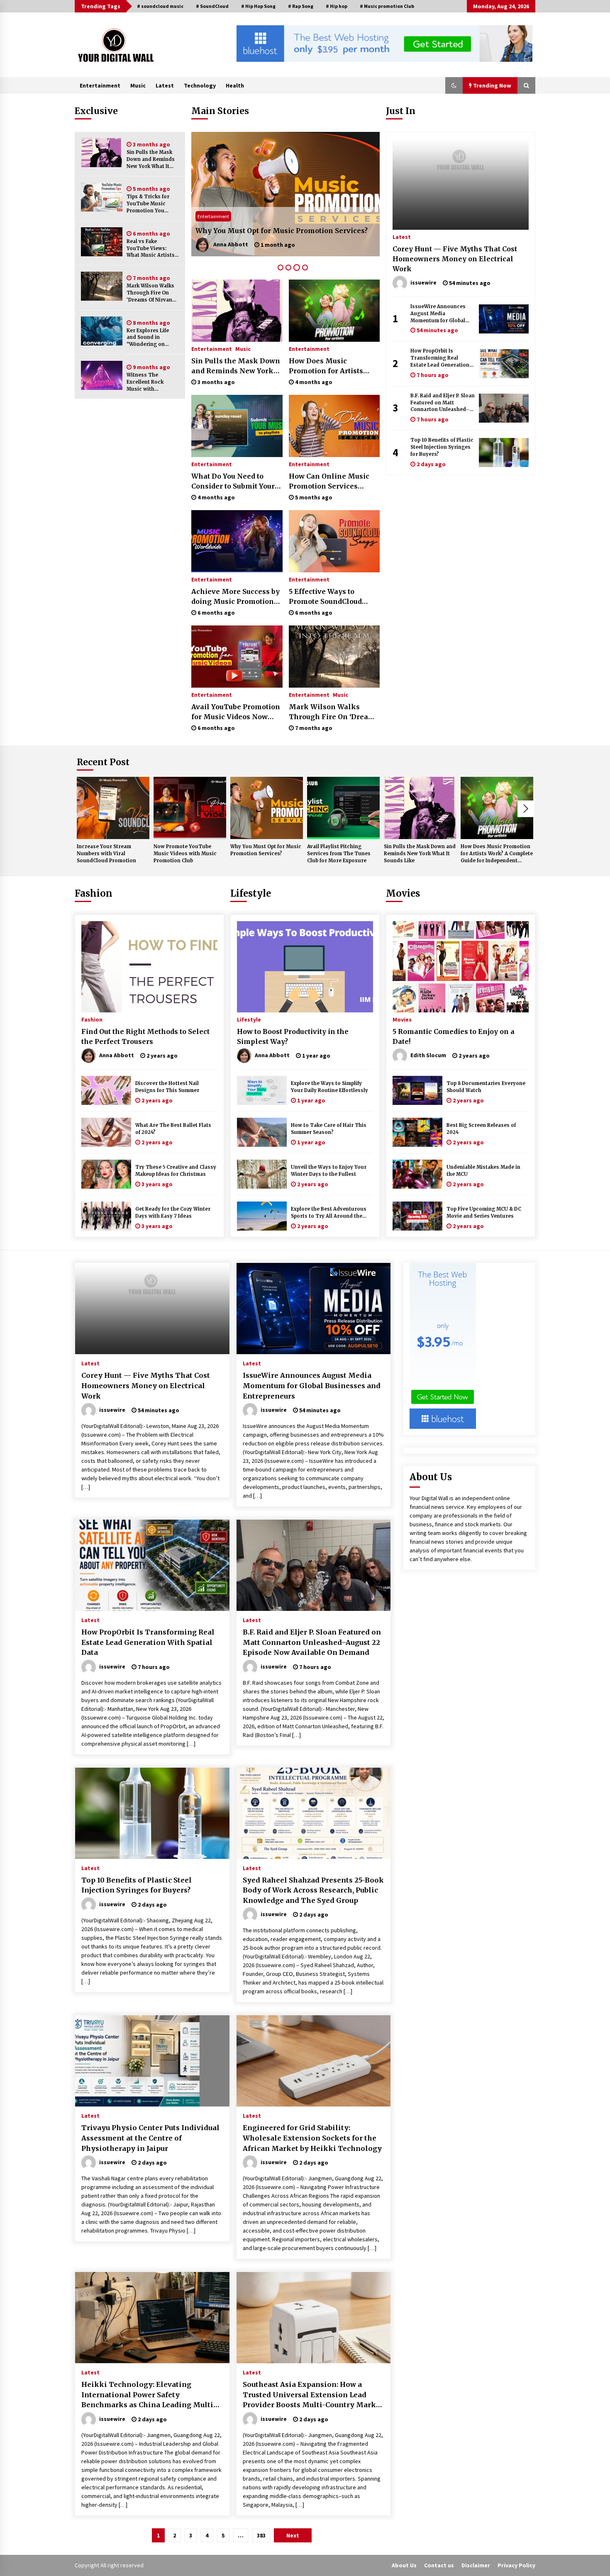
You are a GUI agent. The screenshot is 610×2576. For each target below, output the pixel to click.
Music (138, 85)
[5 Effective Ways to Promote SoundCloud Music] (334, 541)
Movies (403, 893)
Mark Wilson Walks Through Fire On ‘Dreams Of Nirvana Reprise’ (151, 293)
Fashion (94, 893)
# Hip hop (337, 6)
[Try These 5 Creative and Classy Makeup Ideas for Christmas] (106, 1174)
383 (261, 2535)
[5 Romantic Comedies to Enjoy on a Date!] (461, 967)
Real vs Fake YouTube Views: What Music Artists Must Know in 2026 (151, 249)
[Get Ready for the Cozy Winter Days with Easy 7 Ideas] (106, 1216)
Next (526, 809)
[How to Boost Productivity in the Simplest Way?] (305, 967)
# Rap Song (301, 6)
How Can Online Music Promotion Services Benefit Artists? (329, 482)
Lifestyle (251, 893)
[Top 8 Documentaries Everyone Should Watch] (417, 1090)
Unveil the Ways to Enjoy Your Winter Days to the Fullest (329, 1171)
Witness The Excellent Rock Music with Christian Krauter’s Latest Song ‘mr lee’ (152, 382)
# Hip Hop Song (258, 6)
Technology (200, 85)
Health (235, 85)
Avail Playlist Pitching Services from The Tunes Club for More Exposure (280, 226)
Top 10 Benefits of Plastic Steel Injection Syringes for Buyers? (442, 447)
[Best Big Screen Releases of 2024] (417, 1132)
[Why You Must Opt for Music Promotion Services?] (267, 808)
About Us (404, 2565)
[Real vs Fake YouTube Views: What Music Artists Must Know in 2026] (102, 242)
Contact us (439, 2565)
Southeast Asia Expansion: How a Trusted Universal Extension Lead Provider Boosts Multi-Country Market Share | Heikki (313, 2395)
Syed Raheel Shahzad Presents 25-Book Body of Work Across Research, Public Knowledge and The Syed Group (313, 1890)
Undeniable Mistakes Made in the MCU (483, 1171)
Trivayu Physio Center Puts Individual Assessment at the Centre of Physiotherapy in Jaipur (150, 2138)
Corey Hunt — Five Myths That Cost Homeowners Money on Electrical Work (455, 259)
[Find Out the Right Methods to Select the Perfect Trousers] (149, 967)
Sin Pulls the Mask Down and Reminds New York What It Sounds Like (151, 159)
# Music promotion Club (387, 6)
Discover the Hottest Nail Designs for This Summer (167, 1087)
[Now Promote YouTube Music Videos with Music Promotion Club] (190, 808)
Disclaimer (476, 2565)
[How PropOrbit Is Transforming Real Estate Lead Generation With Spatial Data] (504, 364)
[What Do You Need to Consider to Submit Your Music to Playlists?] (237, 426)
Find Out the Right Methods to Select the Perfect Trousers (145, 1036)
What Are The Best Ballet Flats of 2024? (173, 1129)
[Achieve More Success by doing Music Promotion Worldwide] (237, 541)
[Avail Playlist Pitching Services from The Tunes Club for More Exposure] (285, 194)
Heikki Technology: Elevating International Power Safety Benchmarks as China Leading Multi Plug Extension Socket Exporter (147, 2395)
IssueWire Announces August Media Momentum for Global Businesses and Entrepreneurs (438, 314)
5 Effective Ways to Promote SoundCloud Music (325, 597)
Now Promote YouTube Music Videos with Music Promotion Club (185, 854)
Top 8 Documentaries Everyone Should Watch (486, 1087)
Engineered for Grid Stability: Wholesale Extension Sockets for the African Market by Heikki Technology (312, 2138)
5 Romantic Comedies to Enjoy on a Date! (454, 1036)
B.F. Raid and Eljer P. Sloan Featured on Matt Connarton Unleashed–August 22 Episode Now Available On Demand (443, 403)
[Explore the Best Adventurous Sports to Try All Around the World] (262, 1216)
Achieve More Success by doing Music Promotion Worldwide (235, 597)
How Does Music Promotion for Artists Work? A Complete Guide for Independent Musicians (332, 366)
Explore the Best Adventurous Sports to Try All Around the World (329, 1213)
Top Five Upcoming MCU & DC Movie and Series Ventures (484, 1213)
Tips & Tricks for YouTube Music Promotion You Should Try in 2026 (151, 204)
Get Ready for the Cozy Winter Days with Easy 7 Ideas (173, 1213)
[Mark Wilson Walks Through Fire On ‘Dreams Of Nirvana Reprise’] (102, 286)
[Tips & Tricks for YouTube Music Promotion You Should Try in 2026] (102, 197)
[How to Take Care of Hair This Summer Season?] (262, 1132)
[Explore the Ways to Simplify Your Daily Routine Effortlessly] (262, 1090)
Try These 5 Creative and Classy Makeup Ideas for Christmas (176, 1171)
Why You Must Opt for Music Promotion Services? (266, 850)
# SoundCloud (212, 6)
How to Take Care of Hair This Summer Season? (329, 1129)
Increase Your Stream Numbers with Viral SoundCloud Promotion (106, 854)
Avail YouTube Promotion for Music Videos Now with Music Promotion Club (236, 712)
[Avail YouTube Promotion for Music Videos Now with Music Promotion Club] (237, 657)
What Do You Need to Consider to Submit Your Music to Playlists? (233, 482)
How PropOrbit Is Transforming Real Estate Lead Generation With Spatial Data (440, 358)
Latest (165, 85)
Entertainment (100, 85)
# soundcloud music (160, 6)
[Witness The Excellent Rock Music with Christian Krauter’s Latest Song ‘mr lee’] (102, 375)
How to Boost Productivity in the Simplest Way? (293, 1036)
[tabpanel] (285, 194)
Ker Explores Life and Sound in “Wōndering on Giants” (148, 338)
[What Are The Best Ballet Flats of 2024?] (106, 1132)
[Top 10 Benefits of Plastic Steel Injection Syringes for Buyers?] (504, 452)
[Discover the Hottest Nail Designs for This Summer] (106, 1090)
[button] (454, 85)
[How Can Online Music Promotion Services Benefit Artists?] (334, 426)
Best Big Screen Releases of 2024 (481, 1129)
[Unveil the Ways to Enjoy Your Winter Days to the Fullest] (262, 1174)
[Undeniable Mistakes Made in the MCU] (417, 1174)
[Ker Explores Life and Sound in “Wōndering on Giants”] (102, 331)
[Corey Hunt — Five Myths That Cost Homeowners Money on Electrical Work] (461, 184)
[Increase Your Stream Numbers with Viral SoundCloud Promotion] (113, 808)
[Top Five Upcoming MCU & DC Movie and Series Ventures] (417, 1216)
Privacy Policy (516, 2565)
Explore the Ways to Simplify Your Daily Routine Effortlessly (329, 1087)
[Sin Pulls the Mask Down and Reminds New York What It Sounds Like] (102, 153)
